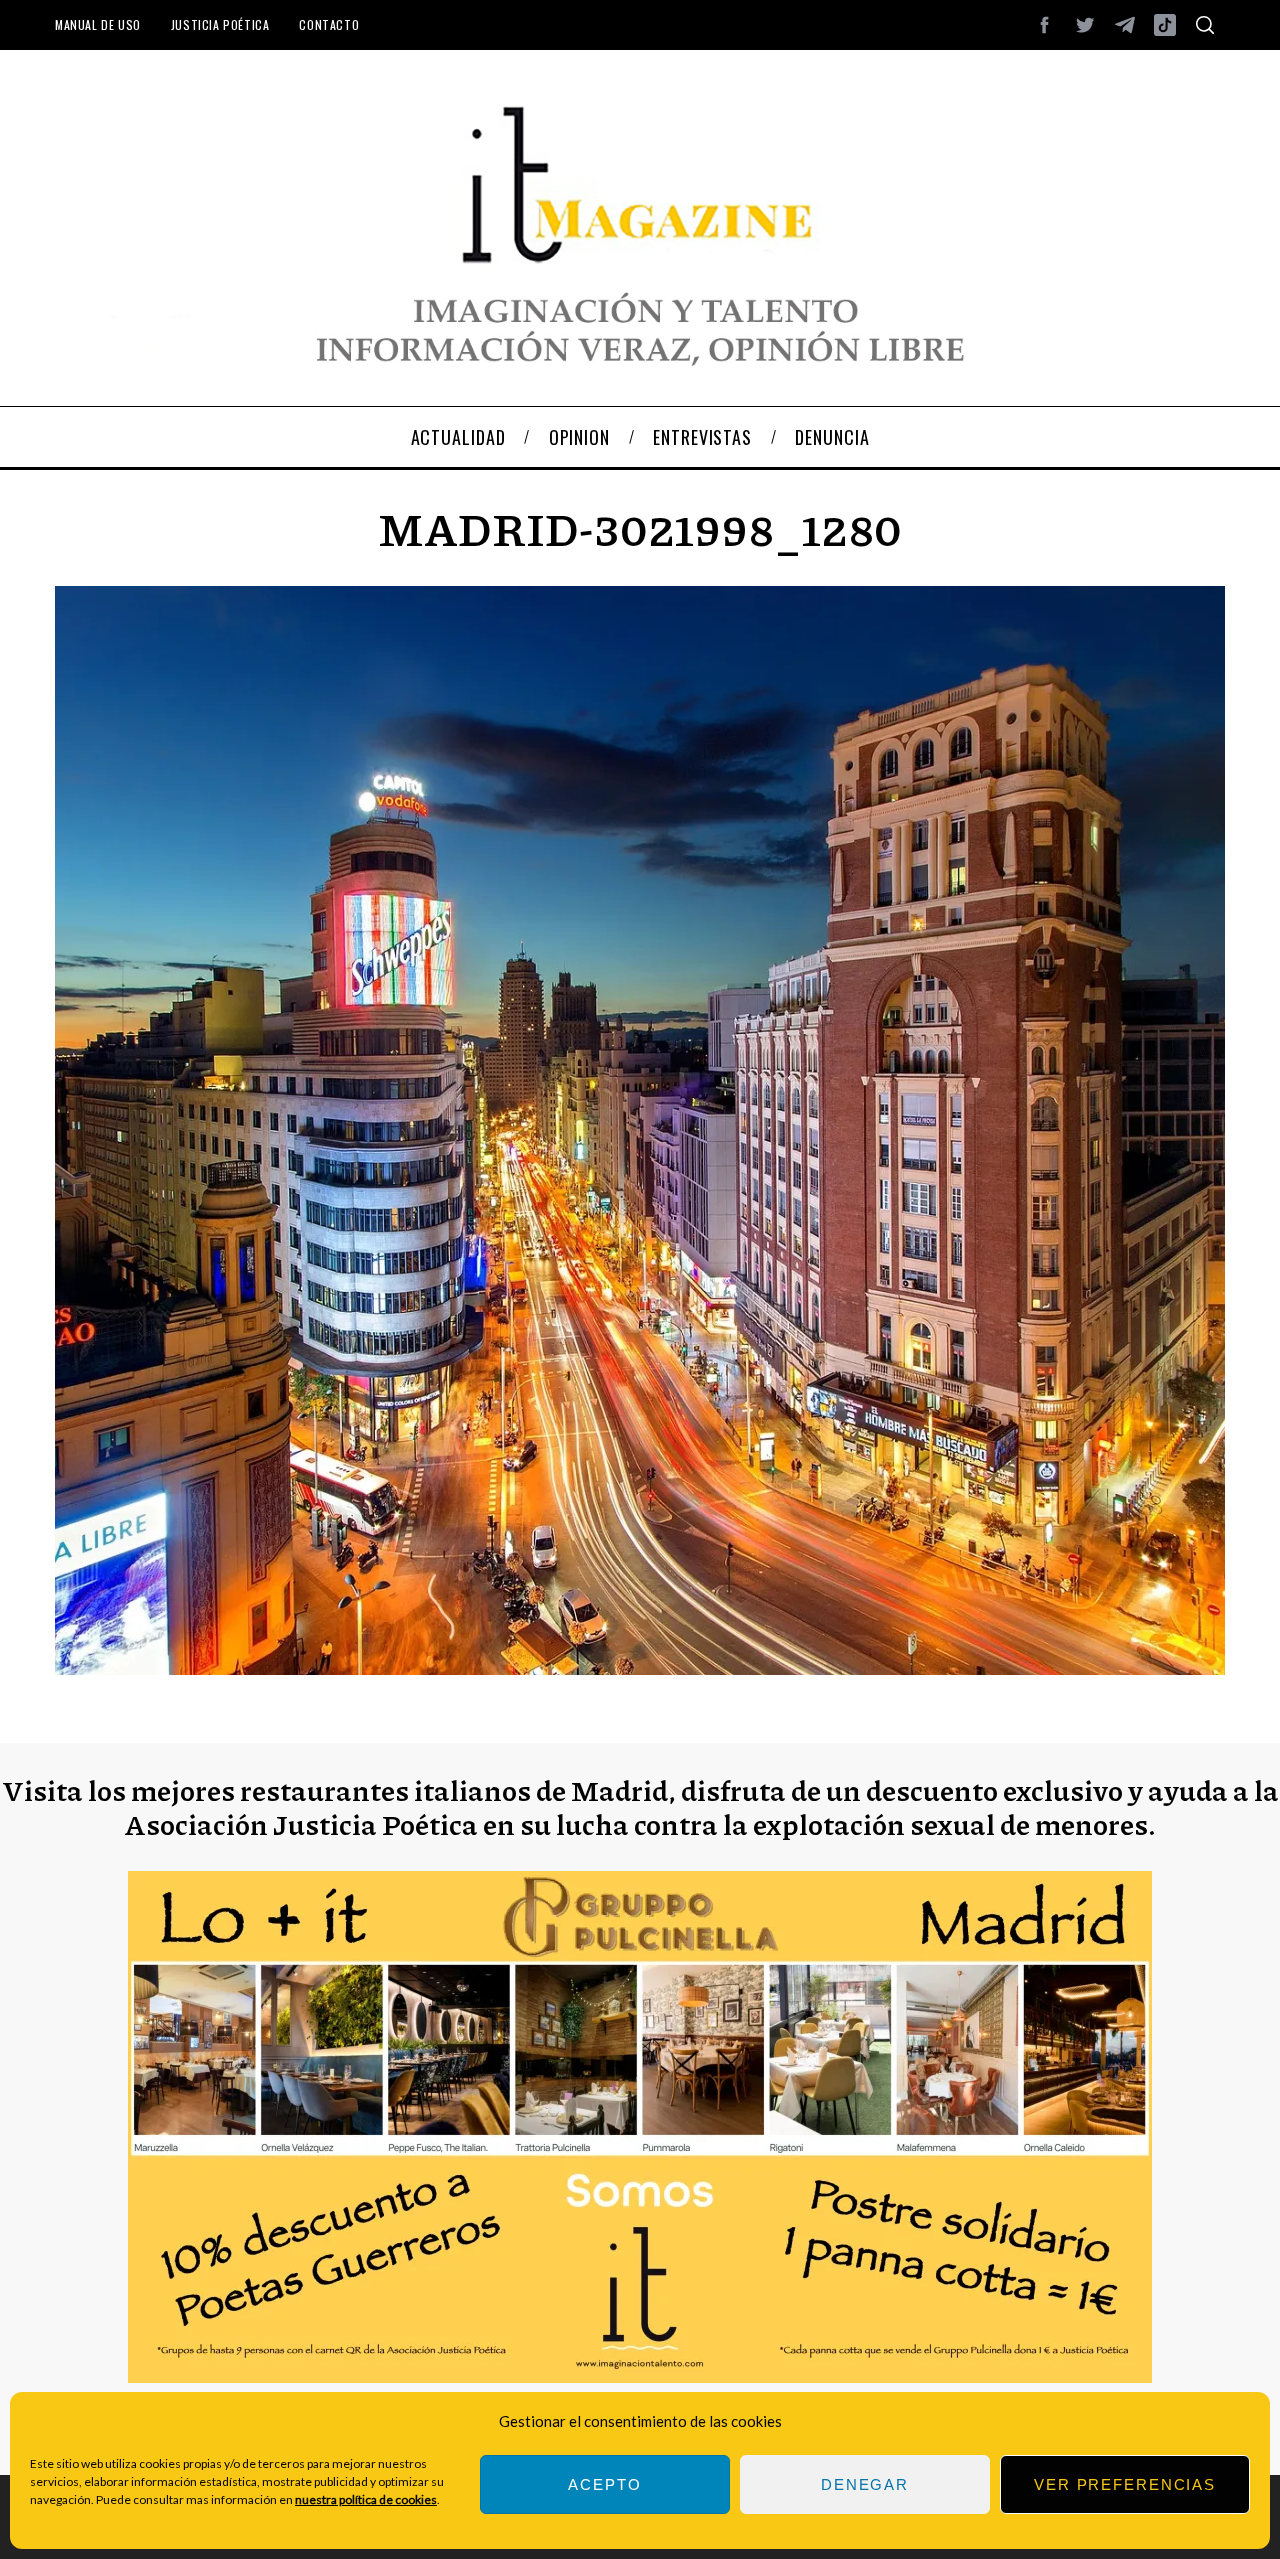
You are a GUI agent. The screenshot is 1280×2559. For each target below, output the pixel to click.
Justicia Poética (220, 24)
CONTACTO (329, 24)
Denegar (865, 2484)
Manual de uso (98, 24)
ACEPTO (604, 2484)
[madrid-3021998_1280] (640, 1668)
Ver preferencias (1125, 2484)
